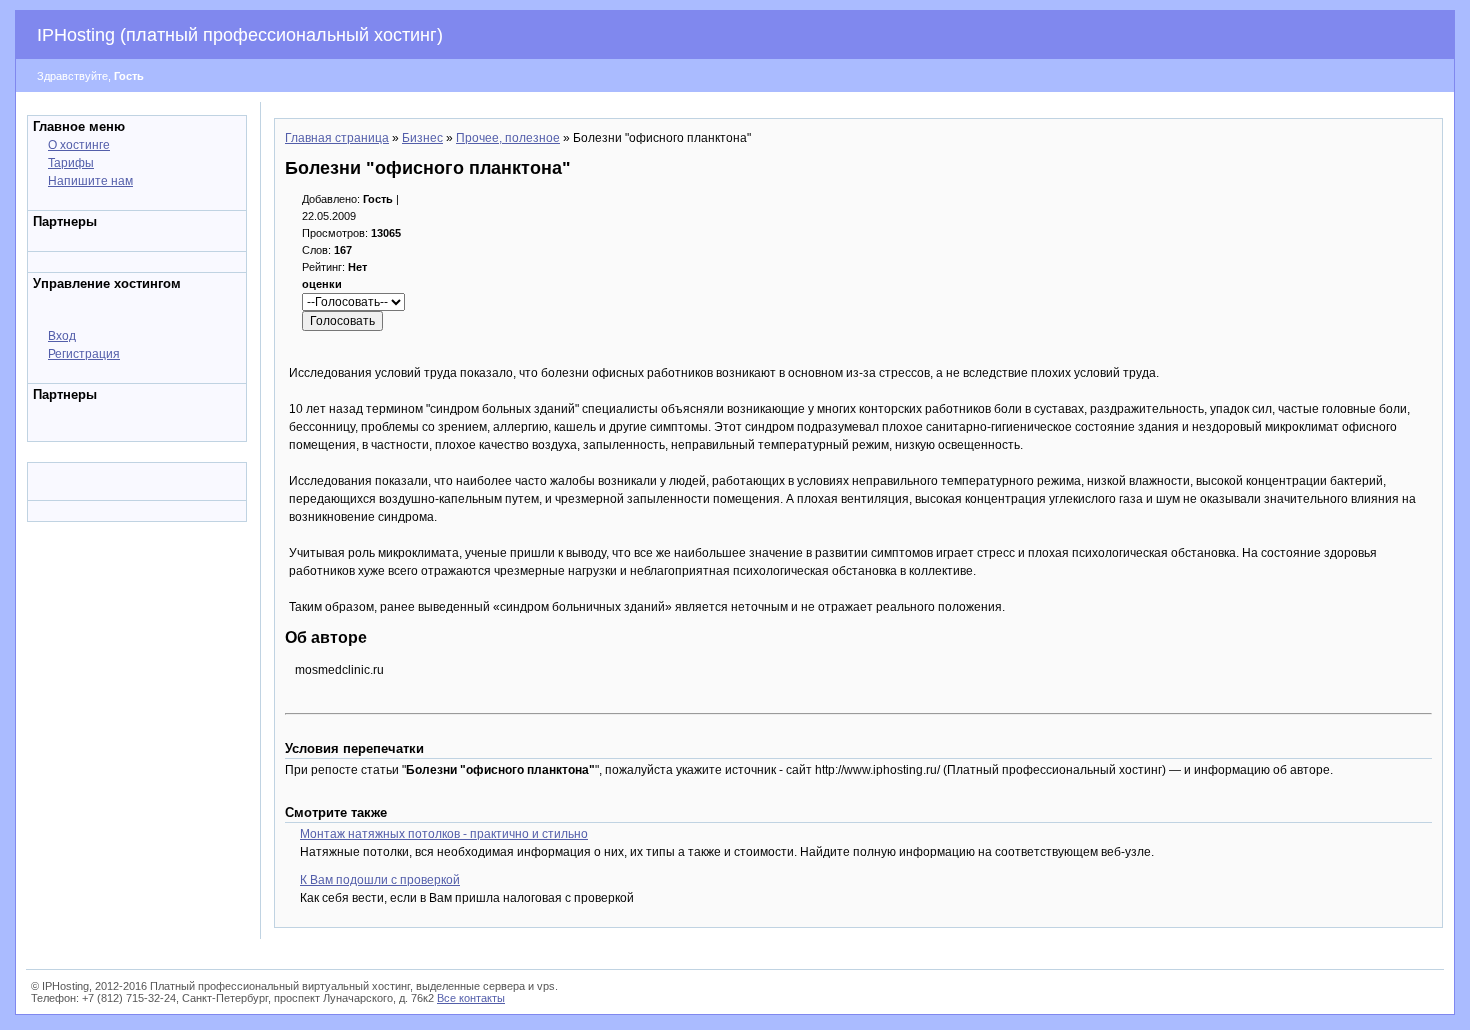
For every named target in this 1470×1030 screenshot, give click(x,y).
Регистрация (84, 354)
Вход (62, 336)
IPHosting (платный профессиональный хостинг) (240, 35)
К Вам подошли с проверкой (380, 880)
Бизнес (422, 138)
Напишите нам (90, 181)
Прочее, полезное (508, 138)
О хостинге (79, 145)
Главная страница (337, 138)
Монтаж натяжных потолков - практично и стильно (444, 834)
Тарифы (71, 163)
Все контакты (471, 998)
